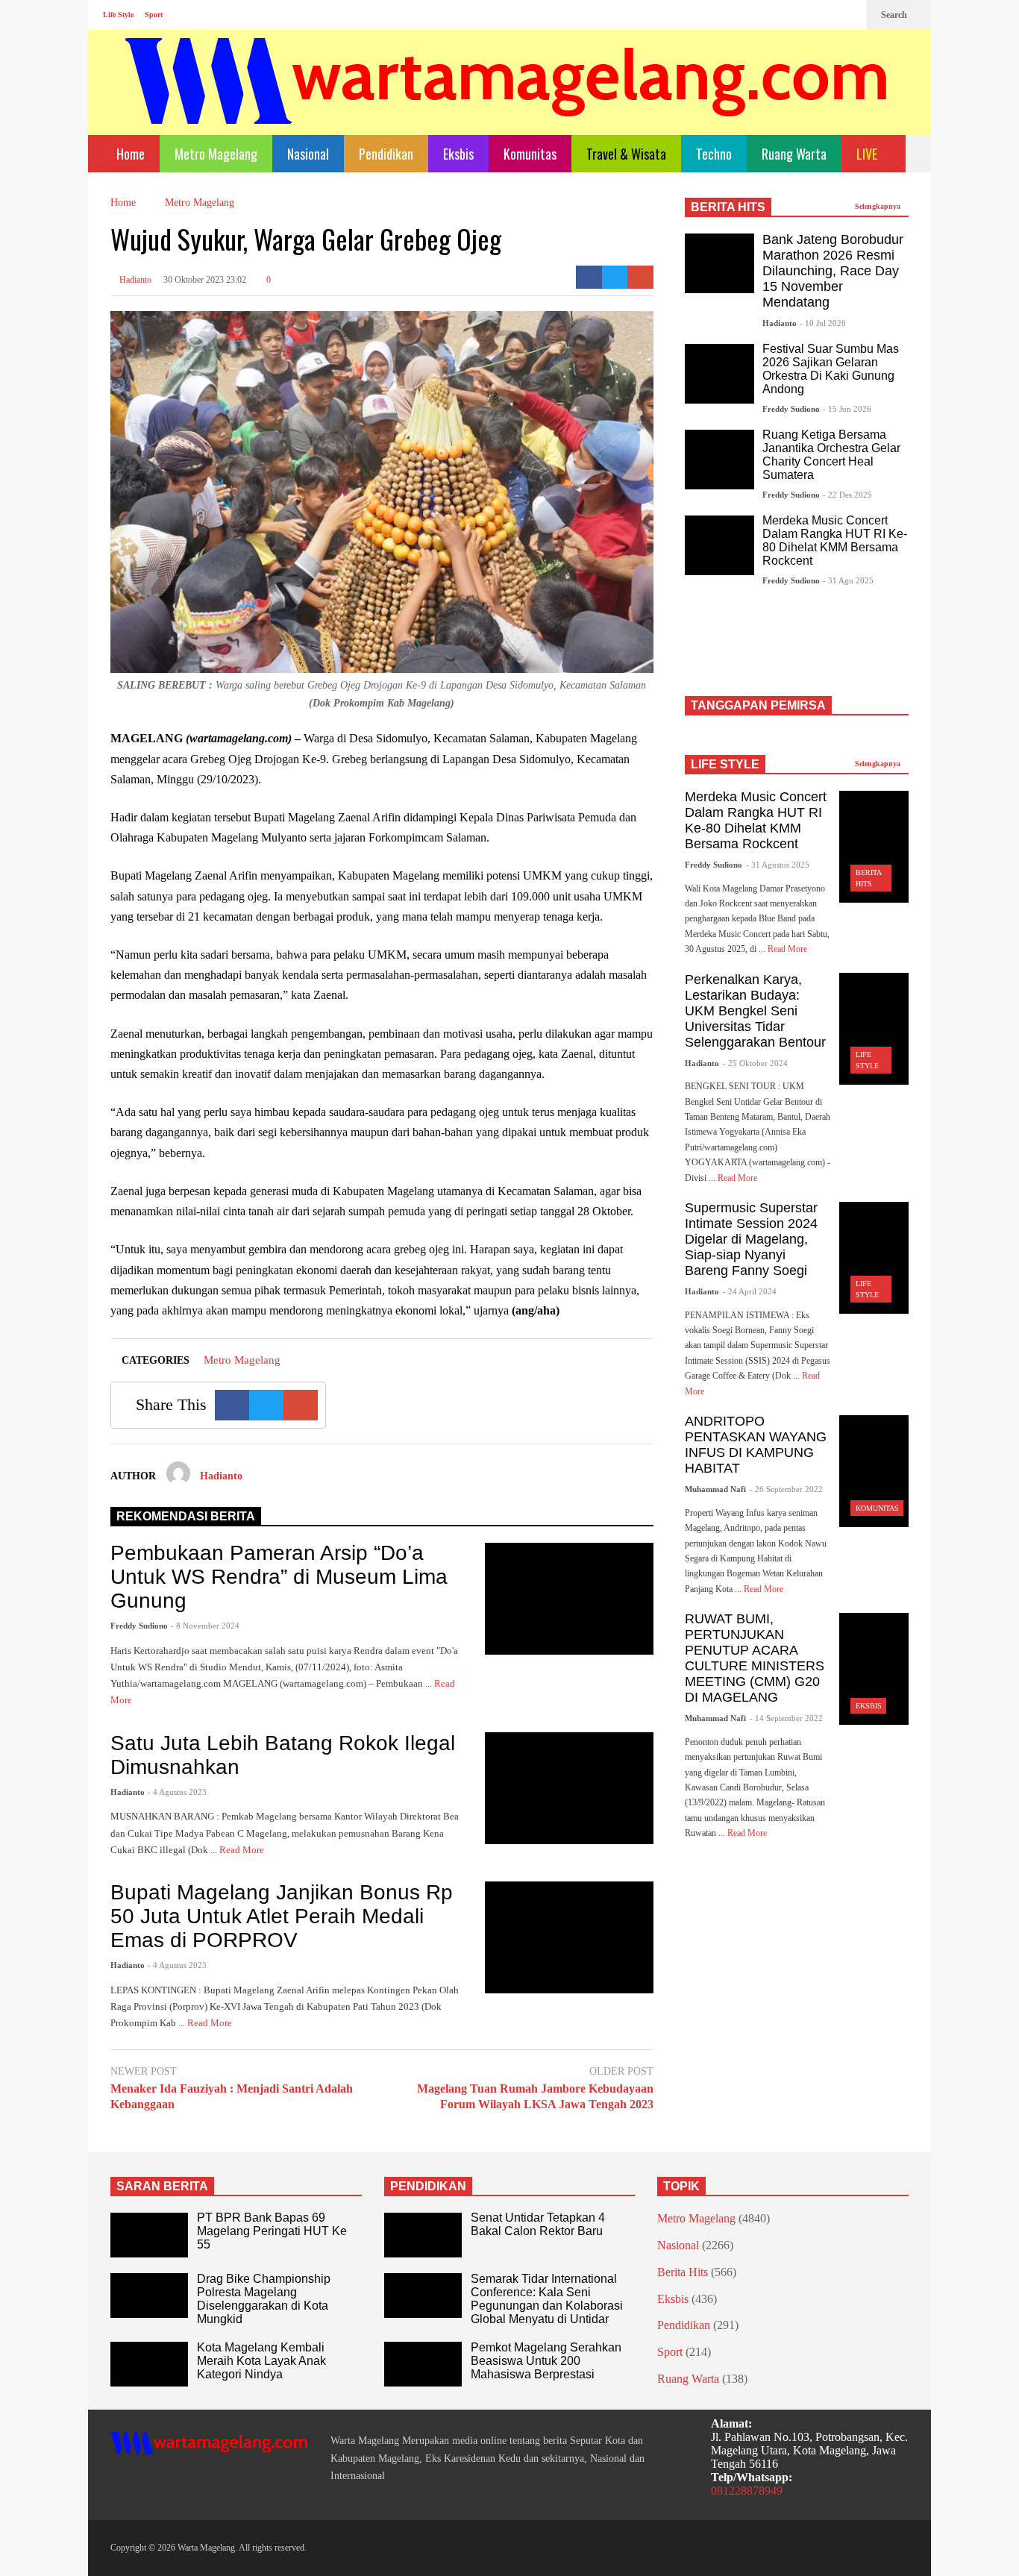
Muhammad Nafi (715, 1489)
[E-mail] (640, 277)
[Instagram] (824, 15)
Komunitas (530, 154)
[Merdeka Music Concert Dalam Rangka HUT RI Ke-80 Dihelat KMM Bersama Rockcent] (719, 545)
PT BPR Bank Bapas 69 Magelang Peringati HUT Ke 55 (272, 2231)
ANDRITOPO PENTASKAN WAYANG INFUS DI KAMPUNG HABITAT (756, 1445)
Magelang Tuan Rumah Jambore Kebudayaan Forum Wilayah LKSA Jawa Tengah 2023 (535, 2096)
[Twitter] (847, 15)
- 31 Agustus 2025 (778, 865)
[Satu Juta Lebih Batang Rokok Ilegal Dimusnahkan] (569, 1788)
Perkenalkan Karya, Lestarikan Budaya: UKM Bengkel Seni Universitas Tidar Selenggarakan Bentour (755, 1011)
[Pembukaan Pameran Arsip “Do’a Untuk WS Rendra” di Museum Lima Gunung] (569, 1599)
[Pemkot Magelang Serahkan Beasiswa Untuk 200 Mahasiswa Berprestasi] (423, 2364)
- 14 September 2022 (786, 1718)
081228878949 (747, 2491)
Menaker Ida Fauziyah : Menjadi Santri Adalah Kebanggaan (232, 2096)
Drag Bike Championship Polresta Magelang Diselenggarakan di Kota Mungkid (264, 2299)
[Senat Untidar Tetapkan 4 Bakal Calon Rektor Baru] (423, 2235)
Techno (714, 154)
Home (129, 154)
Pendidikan (386, 154)
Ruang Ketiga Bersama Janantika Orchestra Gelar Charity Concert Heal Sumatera (831, 455)
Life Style (118, 15)
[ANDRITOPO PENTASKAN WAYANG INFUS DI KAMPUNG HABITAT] (874, 1471)
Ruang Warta (794, 154)
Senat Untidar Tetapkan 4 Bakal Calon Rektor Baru (538, 2224)
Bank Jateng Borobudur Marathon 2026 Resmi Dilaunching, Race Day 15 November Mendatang (833, 271)
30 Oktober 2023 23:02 (205, 280)
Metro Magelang (216, 154)
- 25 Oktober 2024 (755, 1063)
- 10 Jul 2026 (823, 323)
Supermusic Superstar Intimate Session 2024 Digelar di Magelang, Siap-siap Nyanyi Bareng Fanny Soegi (751, 1239)
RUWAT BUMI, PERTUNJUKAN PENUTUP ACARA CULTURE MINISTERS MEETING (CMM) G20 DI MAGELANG (755, 1658)
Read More (243, 1850)
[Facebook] (800, 15)
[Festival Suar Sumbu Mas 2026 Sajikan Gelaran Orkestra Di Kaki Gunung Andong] (719, 374)
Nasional (308, 154)
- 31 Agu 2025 (848, 580)
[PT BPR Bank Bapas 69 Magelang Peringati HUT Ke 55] (149, 2235)
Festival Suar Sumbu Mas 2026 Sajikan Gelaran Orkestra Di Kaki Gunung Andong (831, 369)
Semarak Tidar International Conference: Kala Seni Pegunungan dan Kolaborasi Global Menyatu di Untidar (547, 2299)
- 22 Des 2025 (847, 495)
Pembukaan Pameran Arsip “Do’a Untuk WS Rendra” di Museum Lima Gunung (279, 1577)
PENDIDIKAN (428, 2186)
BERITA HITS (728, 207)
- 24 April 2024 (750, 1291)
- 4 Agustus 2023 (177, 1792)
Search (895, 15)
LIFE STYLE (725, 764)
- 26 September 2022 (786, 1489)
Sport (154, 15)
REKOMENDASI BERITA (186, 1516)
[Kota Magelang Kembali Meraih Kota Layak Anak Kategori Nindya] (149, 2364)
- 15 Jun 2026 (847, 409)
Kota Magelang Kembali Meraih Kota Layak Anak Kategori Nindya (261, 2361)
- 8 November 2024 (205, 1626)
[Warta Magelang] (507, 101)
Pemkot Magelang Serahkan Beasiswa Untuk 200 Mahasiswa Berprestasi (546, 2361)
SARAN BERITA (162, 2186)
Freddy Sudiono (139, 1626)
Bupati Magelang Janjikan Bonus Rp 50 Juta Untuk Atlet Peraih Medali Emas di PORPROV (282, 1916)
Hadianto (134, 280)
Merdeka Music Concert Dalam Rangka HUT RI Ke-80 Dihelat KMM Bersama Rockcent (835, 540)
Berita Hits (683, 2272)
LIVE (868, 154)
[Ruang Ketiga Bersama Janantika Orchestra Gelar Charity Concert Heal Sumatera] (719, 460)
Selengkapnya (879, 206)
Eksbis (458, 154)
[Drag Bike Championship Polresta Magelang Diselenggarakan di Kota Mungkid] (149, 2295)
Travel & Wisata (626, 154)
